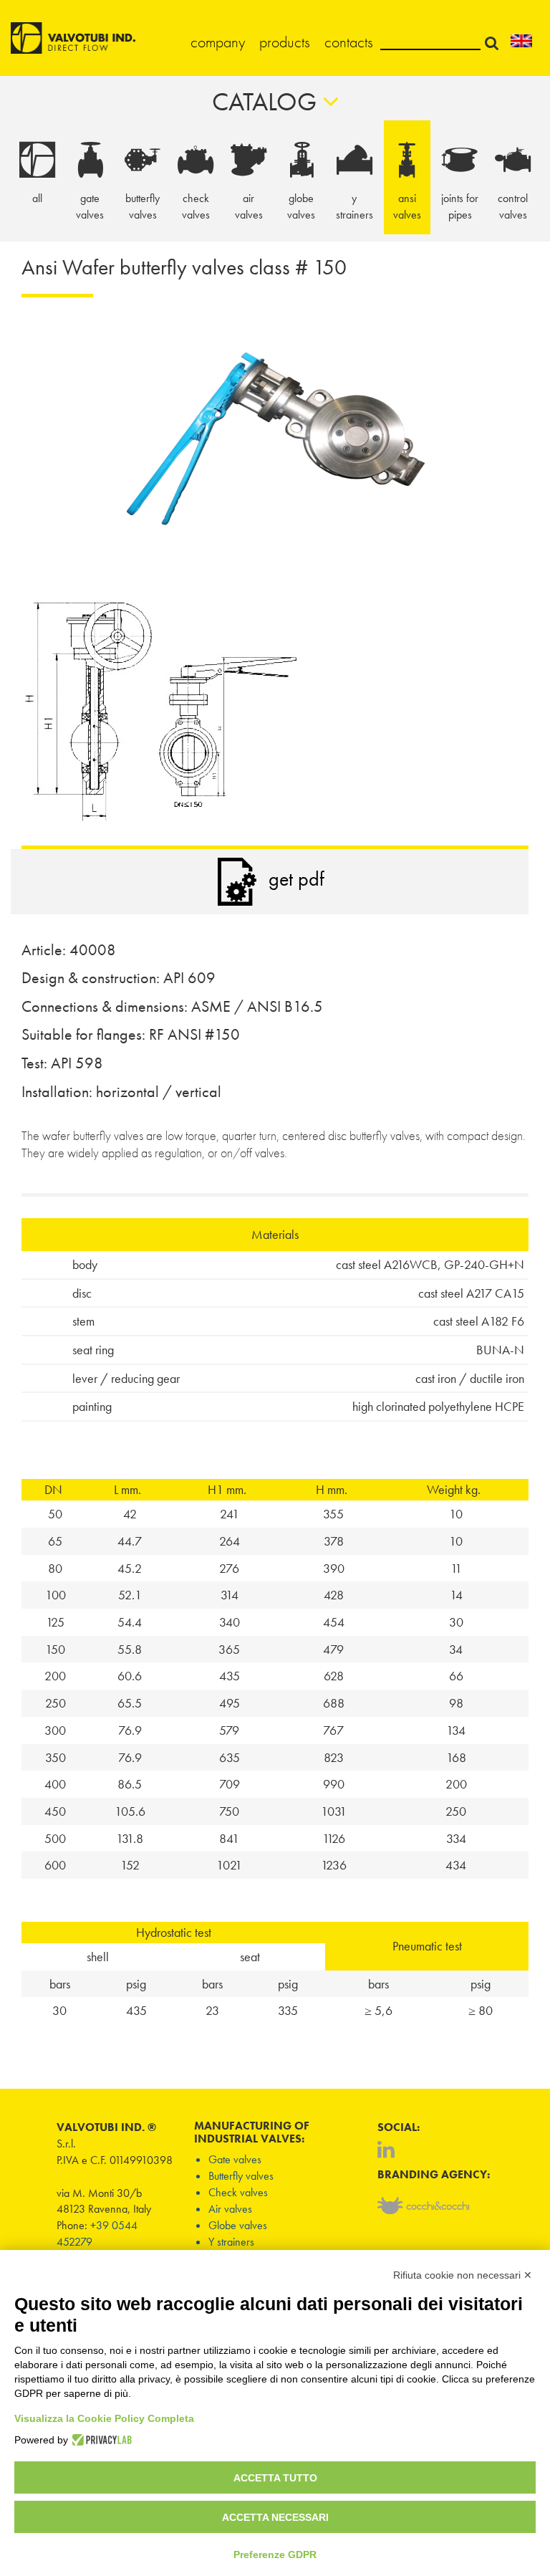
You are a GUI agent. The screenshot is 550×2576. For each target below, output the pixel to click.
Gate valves (235, 2159)
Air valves (230, 2209)
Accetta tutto (275, 2478)
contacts (349, 42)
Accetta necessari (275, 2517)
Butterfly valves (241, 2176)
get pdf (296, 879)
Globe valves (238, 2225)
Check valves (238, 2192)
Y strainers (231, 2242)
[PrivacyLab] (100, 2440)
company (218, 42)
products (285, 42)
